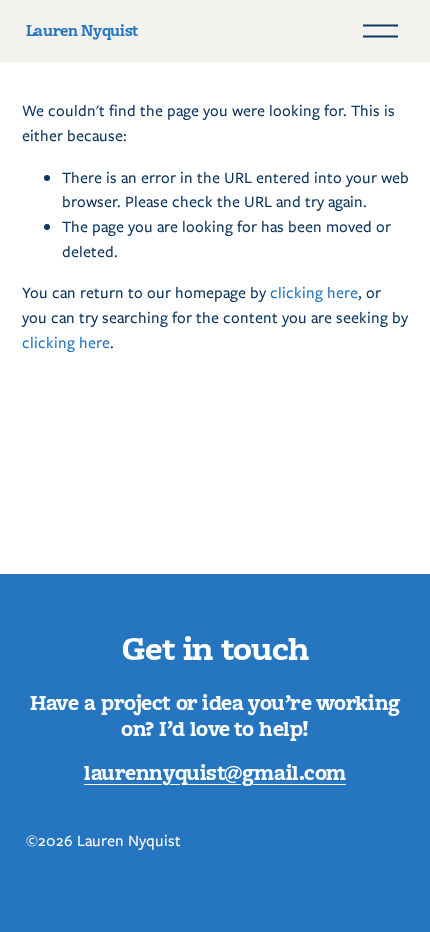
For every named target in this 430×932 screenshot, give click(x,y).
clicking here (314, 292)
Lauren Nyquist (82, 30)
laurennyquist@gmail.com (215, 772)
